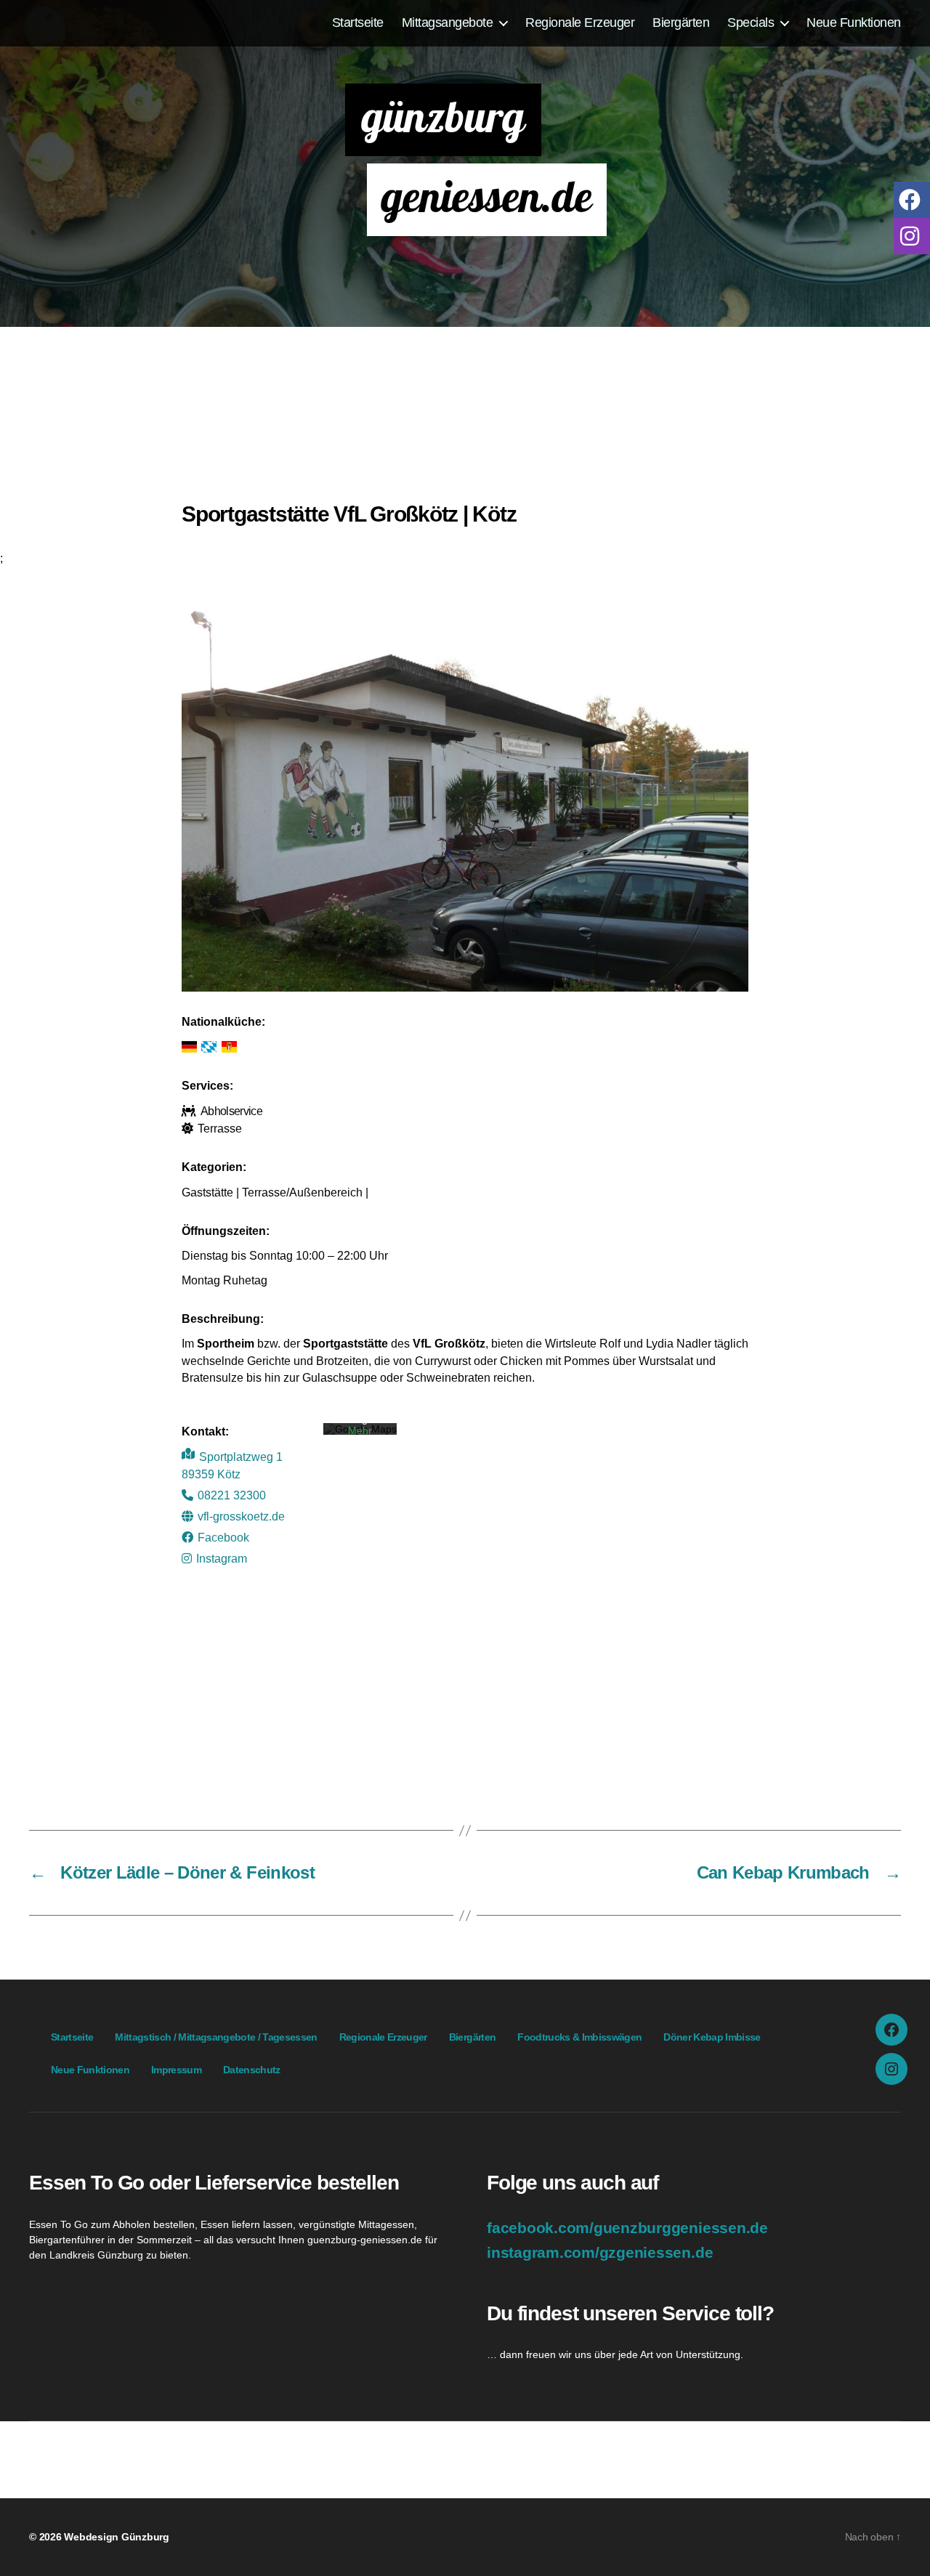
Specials (751, 22)
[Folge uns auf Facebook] (912, 199)
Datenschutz (252, 2070)
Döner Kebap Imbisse (712, 2037)
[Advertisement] (465, 421)
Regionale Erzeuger (580, 22)
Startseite (358, 22)
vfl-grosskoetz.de (241, 1516)
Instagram (222, 1558)
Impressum (176, 2070)
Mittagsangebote (448, 22)
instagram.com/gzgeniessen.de (600, 2253)
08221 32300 (232, 1495)
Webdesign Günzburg (117, 2537)
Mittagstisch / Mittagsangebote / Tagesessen (216, 2037)
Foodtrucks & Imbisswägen (579, 2037)
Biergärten (681, 22)
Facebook (223, 1537)
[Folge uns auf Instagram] (912, 235)
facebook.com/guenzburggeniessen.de (627, 2228)
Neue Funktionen (854, 22)
